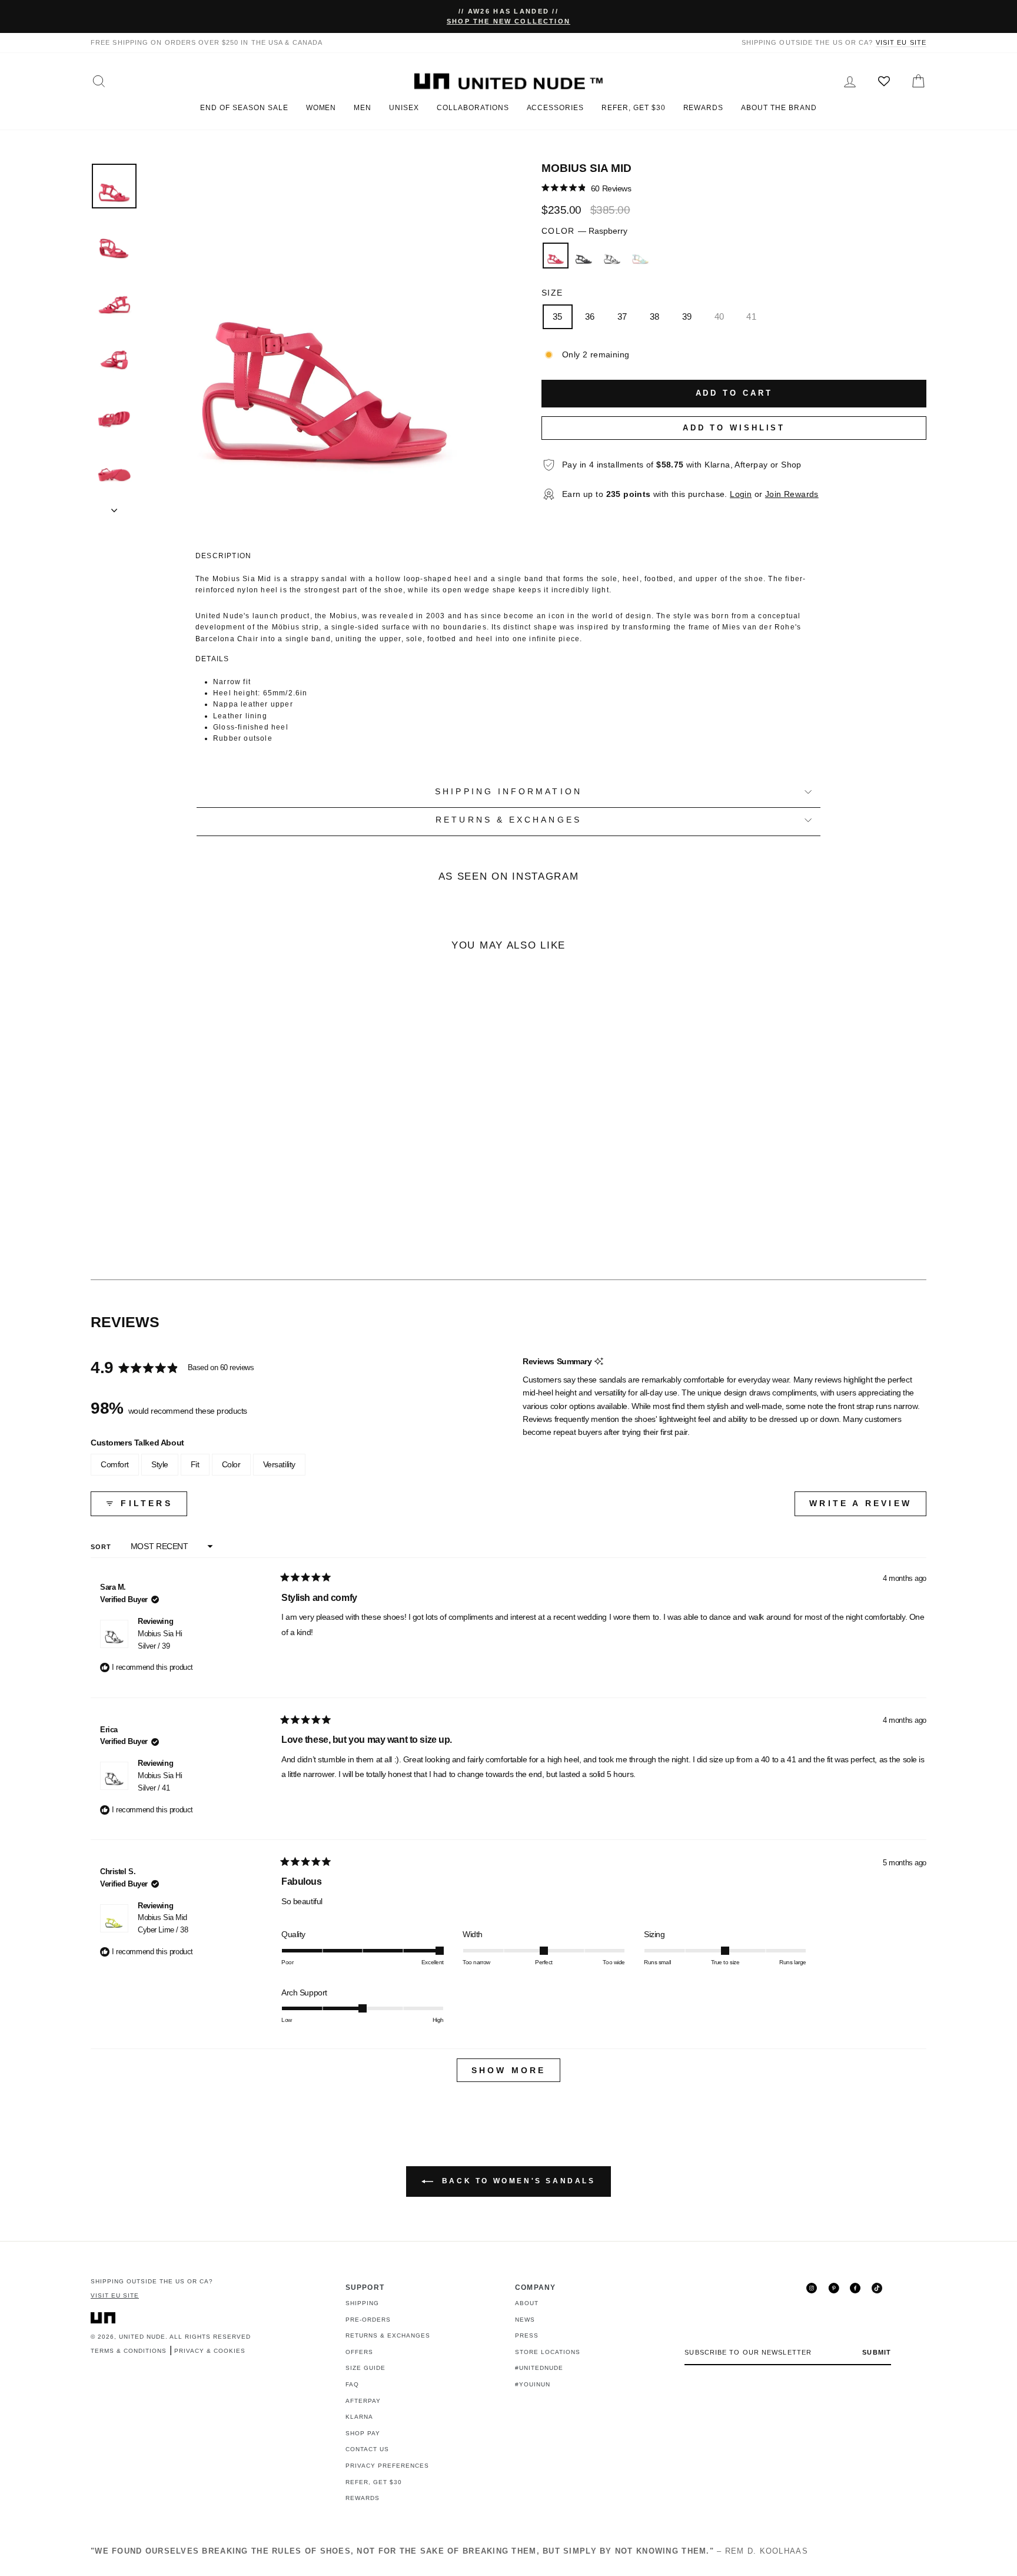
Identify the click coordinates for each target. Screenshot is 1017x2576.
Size (552, 293)
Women (321, 108)
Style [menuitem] (160, 1464)
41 (751, 316)
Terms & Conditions (129, 2351)
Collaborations (473, 108)
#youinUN (533, 2384)
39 (687, 316)
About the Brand (779, 108)
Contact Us (367, 2449)
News (525, 2320)
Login (741, 494)
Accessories (556, 108)
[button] (586, 188)
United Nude (142, 2337)
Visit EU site (901, 42)
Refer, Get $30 (633, 108)
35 (558, 316)
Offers (359, 2352)
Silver (612, 256)
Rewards (704, 108)
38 (655, 316)
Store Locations (548, 2352)
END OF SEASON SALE (244, 108)
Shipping (362, 2303)
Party (640, 256)
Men (363, 108)
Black (584, 256)
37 (622, 316)
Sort (102, 1547)
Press (527, 2335)
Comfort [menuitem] (115, 1464)
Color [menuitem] (231, 1464)
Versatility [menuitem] (279, 1464)
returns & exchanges (508, 820)
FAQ (352, 2384)
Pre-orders (368, 2320)
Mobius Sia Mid (163, 1924)
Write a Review (868, 1507)
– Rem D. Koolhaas (449, 2551)
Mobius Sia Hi (160, 1640)
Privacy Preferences (387, 2466)
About (527, 2303)
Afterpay (363, 2401)
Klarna (359, 2417)
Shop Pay (363, 2433)
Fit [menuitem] (195, 1464)
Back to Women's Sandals (516, 2181)
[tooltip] (599, 1362)
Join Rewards (792, 494)
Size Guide (365, 2368)
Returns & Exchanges (388, 2335)
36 (590, 316)
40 (719, 316)
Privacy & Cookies (210, 2351)
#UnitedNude (539, 2368)
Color (584, 231)
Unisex (404, 108)
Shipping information (508, 792)
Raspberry (556, 256)
